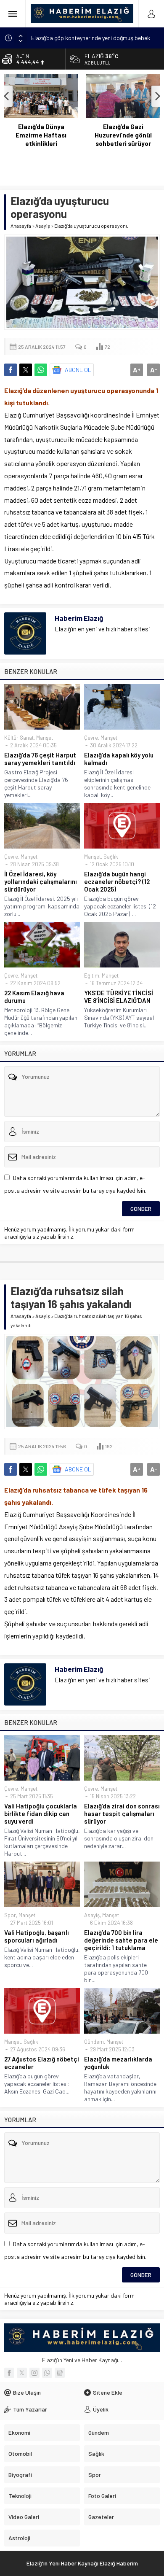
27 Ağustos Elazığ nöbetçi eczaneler (42, 2063)
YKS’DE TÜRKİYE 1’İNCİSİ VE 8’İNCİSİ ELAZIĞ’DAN (119, 997)
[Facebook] (9, 2373)
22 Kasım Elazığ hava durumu (34, 997)
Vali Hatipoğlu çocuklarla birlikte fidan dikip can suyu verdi (41, 1813)
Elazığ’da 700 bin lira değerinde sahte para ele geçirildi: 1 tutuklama (121, 1940)
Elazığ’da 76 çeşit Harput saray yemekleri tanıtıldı (40, 759)
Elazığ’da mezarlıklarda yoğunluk (118, 2063)
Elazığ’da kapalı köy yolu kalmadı (119, 759)
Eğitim (92, 975)
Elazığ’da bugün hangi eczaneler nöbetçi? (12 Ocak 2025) (117, 881)
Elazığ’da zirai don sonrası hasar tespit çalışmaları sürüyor (122, 1813)
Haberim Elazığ (79, 618)
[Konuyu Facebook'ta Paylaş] (11, 370)
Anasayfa (21, 226)
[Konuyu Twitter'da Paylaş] (26, 370)
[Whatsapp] (47, 2373)
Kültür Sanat (19, 738)
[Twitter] (22, 2373)
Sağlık (111, 857)
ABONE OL (78, 370)
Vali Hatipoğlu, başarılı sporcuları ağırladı (37, 1936)
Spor (10, 1915)
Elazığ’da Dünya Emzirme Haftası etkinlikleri (41, 135)
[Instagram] (34, 2373)
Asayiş (43, 226)
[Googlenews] (60, 2373)
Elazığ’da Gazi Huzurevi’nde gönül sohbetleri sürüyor (123, 135)
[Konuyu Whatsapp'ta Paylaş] (41, 370)
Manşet (45, 738)
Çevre (91, 738)
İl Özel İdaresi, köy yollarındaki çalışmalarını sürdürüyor (41, 881)
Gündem (94, 2042)
